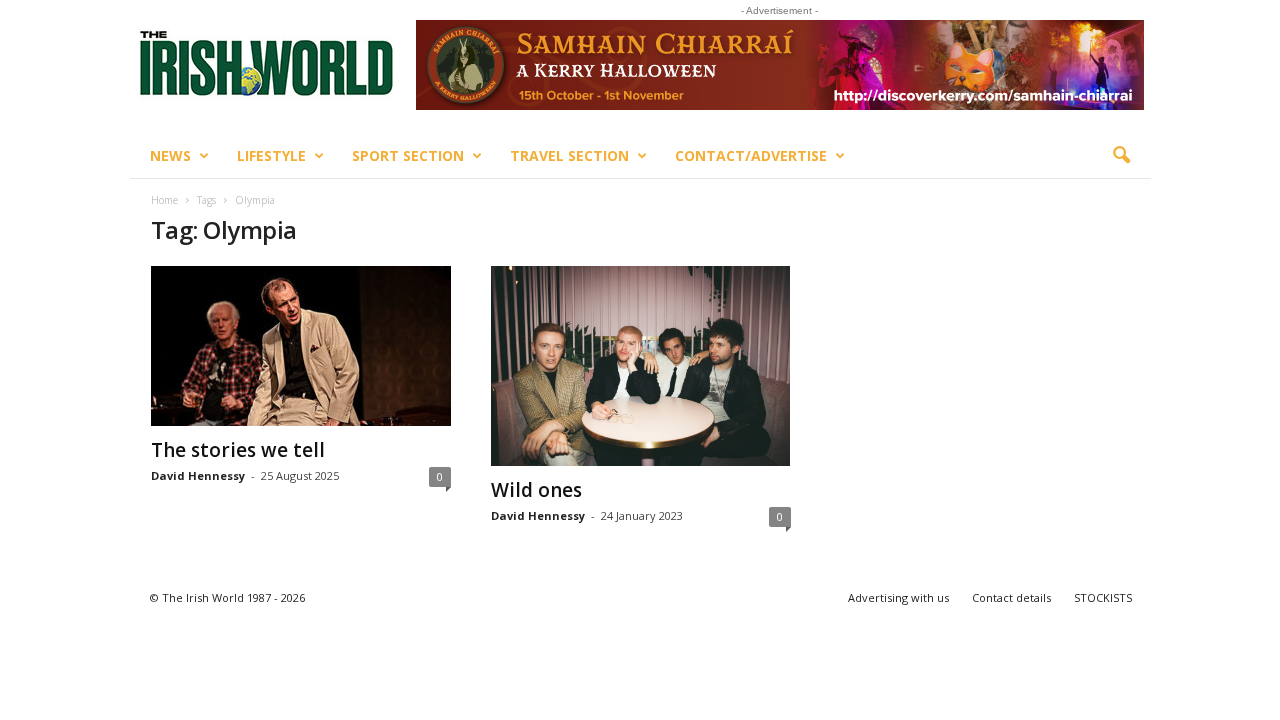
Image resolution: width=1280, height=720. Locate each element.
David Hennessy (198, 475)
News (170, 155)
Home (164, 200)
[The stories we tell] (301, 346)
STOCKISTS (1103, 597)
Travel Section (569, 155)
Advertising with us (898, 597)
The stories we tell (238, 450)
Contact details (1011, 597)
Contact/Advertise (751, 155)
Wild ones (536, 490)
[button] (1121, 156)
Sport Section (408, 155)
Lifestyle (271, 155)
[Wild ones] (641, 366)
